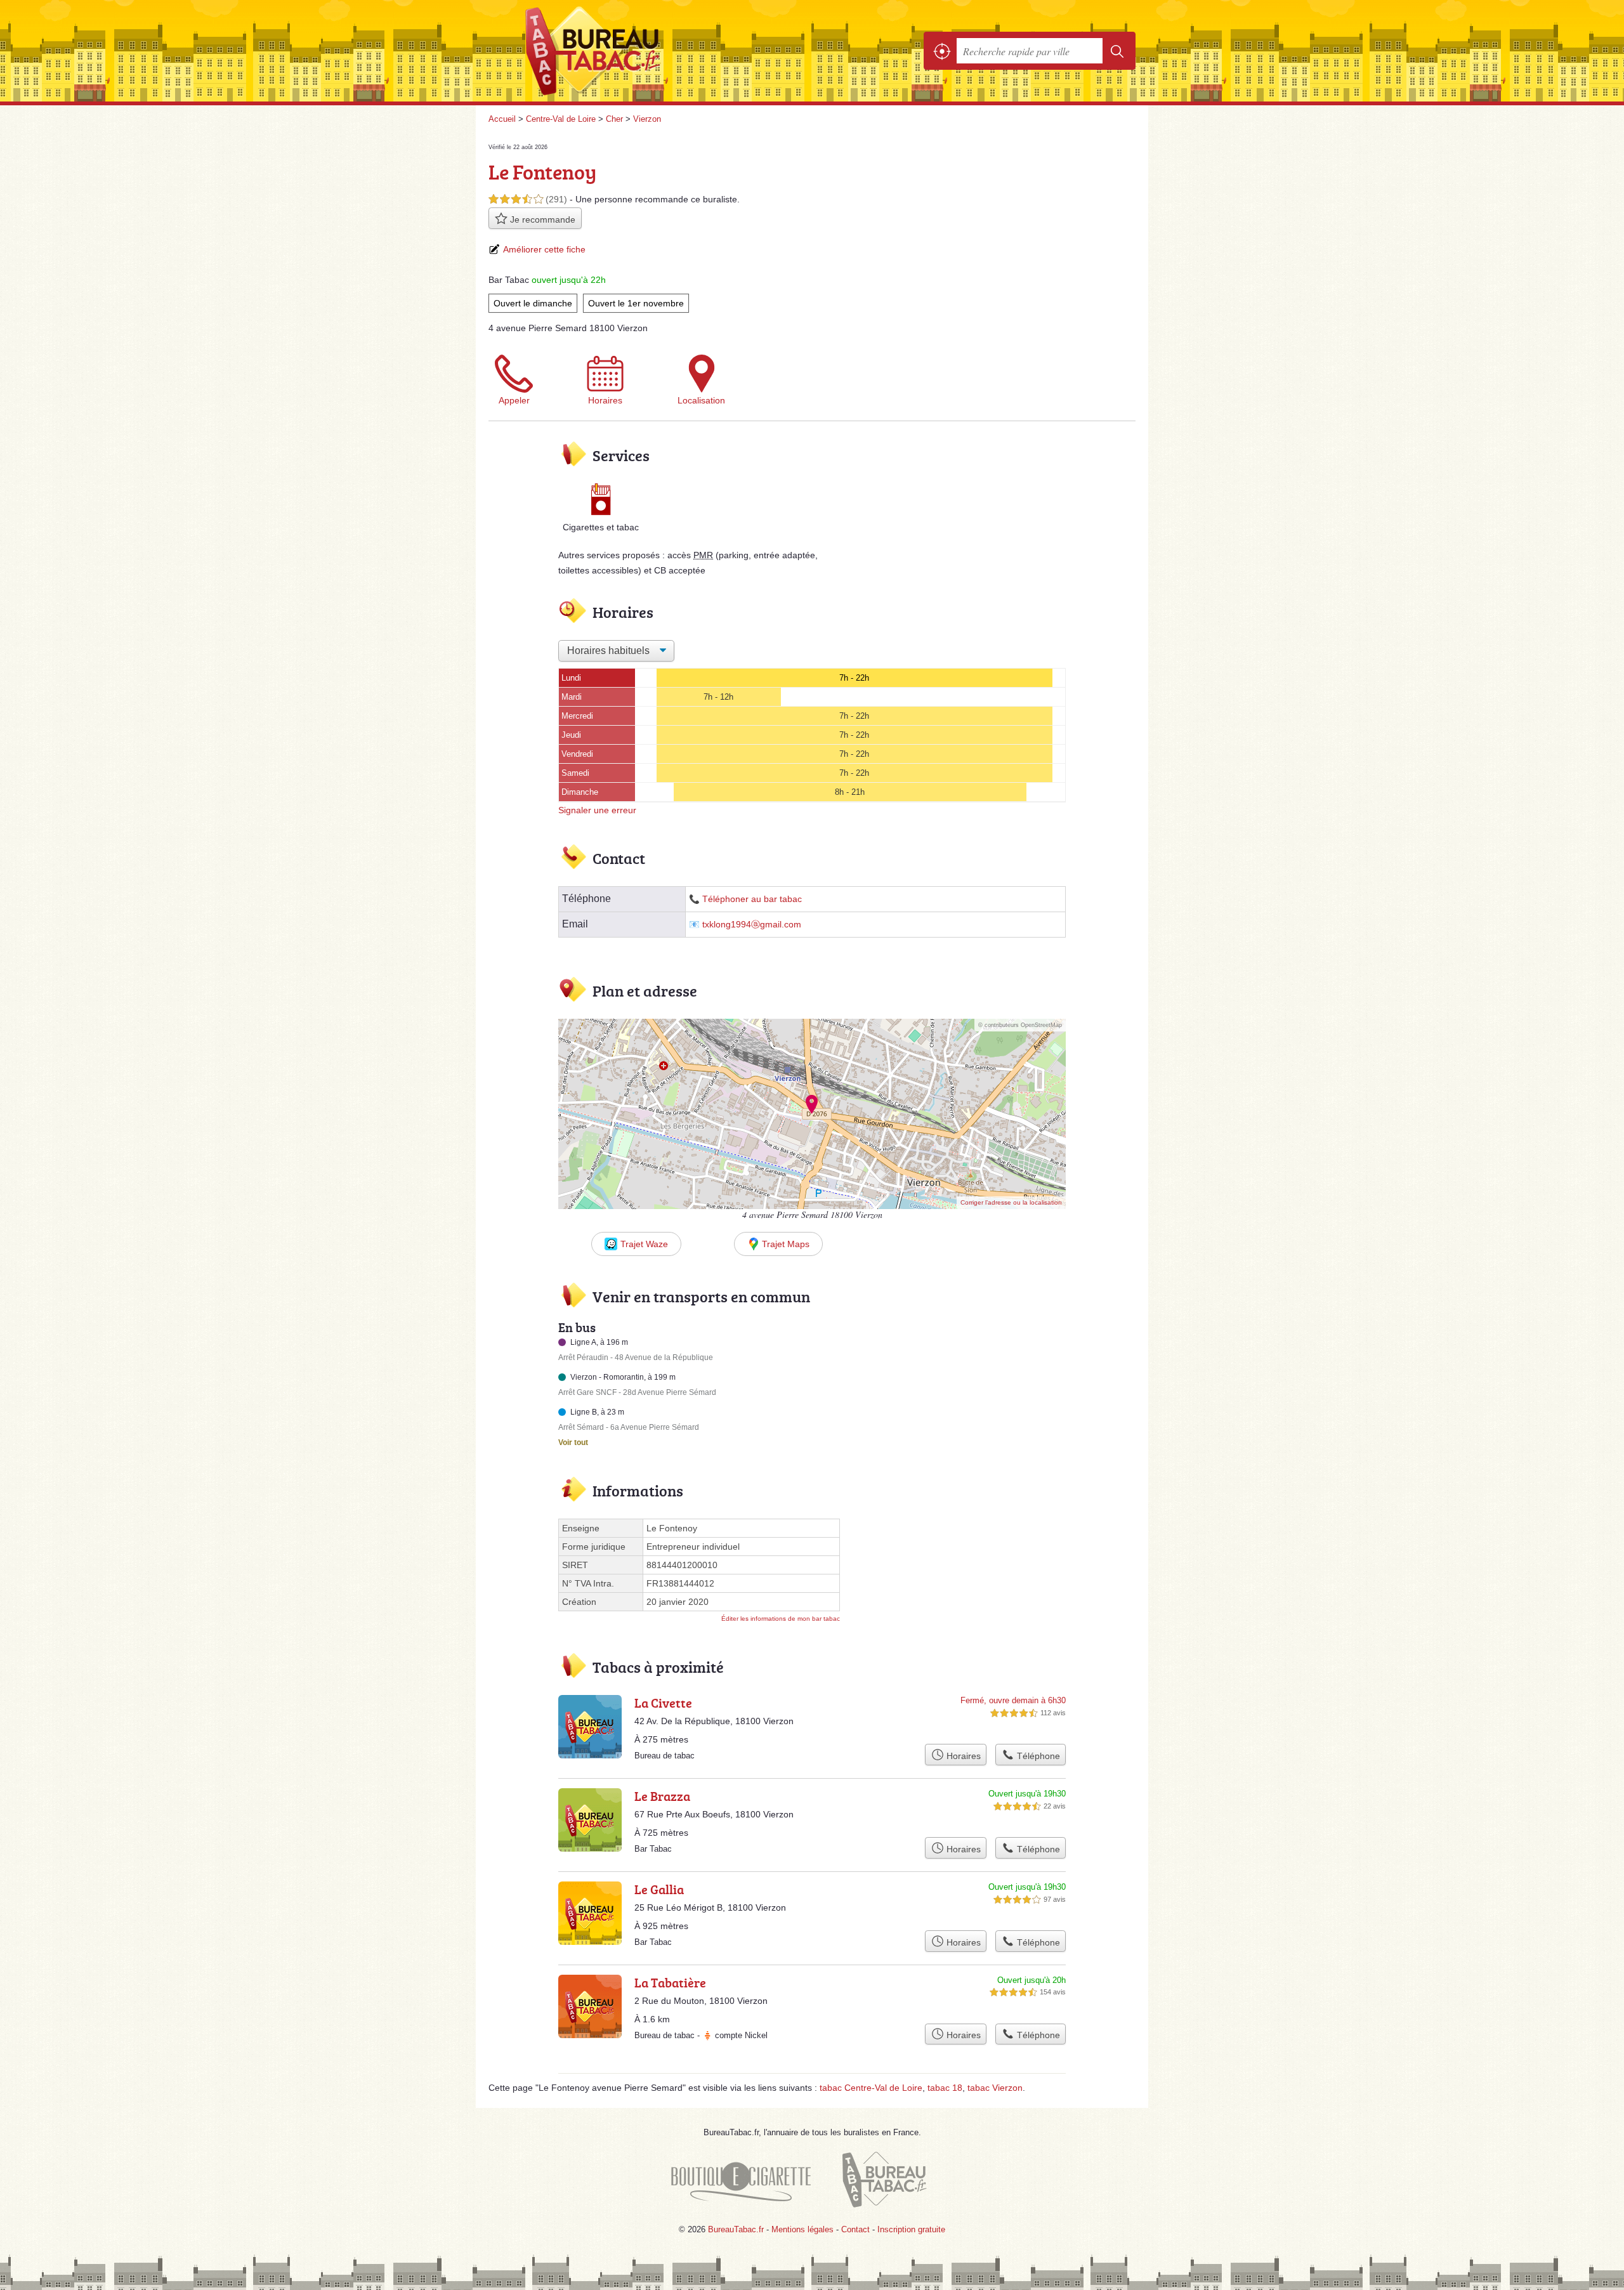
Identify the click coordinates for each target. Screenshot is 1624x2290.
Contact (855, 2229)
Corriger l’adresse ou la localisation (1011, 1202)
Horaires (605, 400)
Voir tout (573, 1443)
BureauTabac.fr (628, 51)
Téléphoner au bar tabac (752, 899)
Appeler (514, 400)
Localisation (701, 400)
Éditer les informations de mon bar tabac (781, 1619)
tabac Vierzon (995, 2088)
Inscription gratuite (911, 2229)
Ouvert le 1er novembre (636, 303)
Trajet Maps (786, 1244)
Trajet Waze (644, 1244)
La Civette (663, 1703)
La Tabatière (670, 1982)
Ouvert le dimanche (533, 303)
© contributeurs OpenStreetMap (1020, 1025)
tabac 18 (945, 2088)
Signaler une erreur (597, 810)
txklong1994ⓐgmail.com (752, 925)
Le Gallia (659, 1889)
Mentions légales (802, 2229)
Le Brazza (662, 1796)
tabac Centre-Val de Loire (871, 2088)
